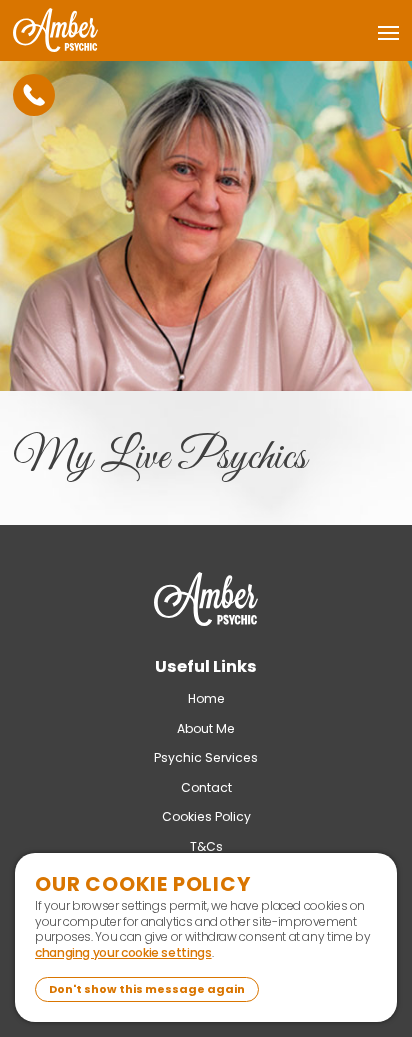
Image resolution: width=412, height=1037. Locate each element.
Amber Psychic (206, 605)
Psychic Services (206, 757)
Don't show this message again (147, 989)
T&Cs (206, 846)
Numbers (34, 95)
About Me (206, 728)
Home (206, 698)
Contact (206, 787)
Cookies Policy (206, 816)
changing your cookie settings (123, 952)
